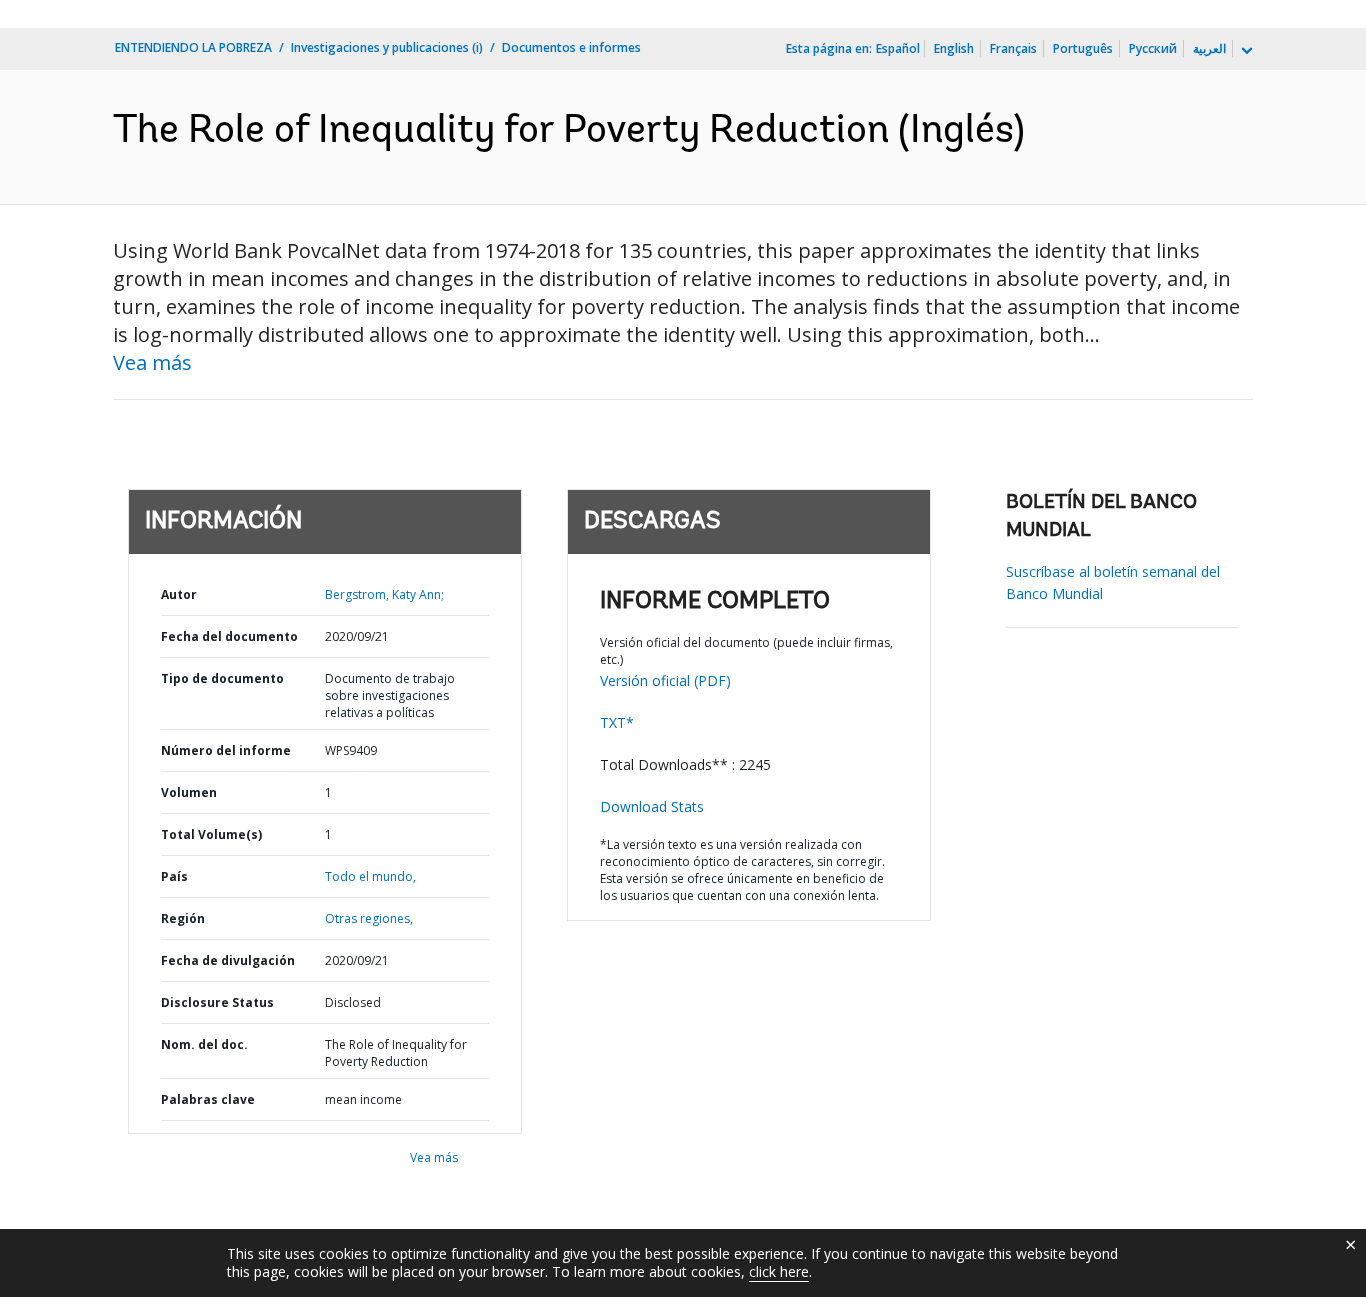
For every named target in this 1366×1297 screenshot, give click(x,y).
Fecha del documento (229, 636)
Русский (1153, 48)
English (954, 48)
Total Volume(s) (211, 834)
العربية (1209, 48)
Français (1013, 48)
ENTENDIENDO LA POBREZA (193, 47)
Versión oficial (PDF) (665, 680)
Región (183, 918)
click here (779, 1271)
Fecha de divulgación (228, 960)
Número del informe (226, 750)
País (174, 876)
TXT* (617, 722)
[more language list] (1245, 51)
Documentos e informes (571, 47)
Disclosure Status (217, 1002)
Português (1083, 48)
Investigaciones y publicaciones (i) (387, 47)
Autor (179, 594)
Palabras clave (208, 1099)
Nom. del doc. (204, 1044)
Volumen (189, 792)
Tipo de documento (222, 678)
